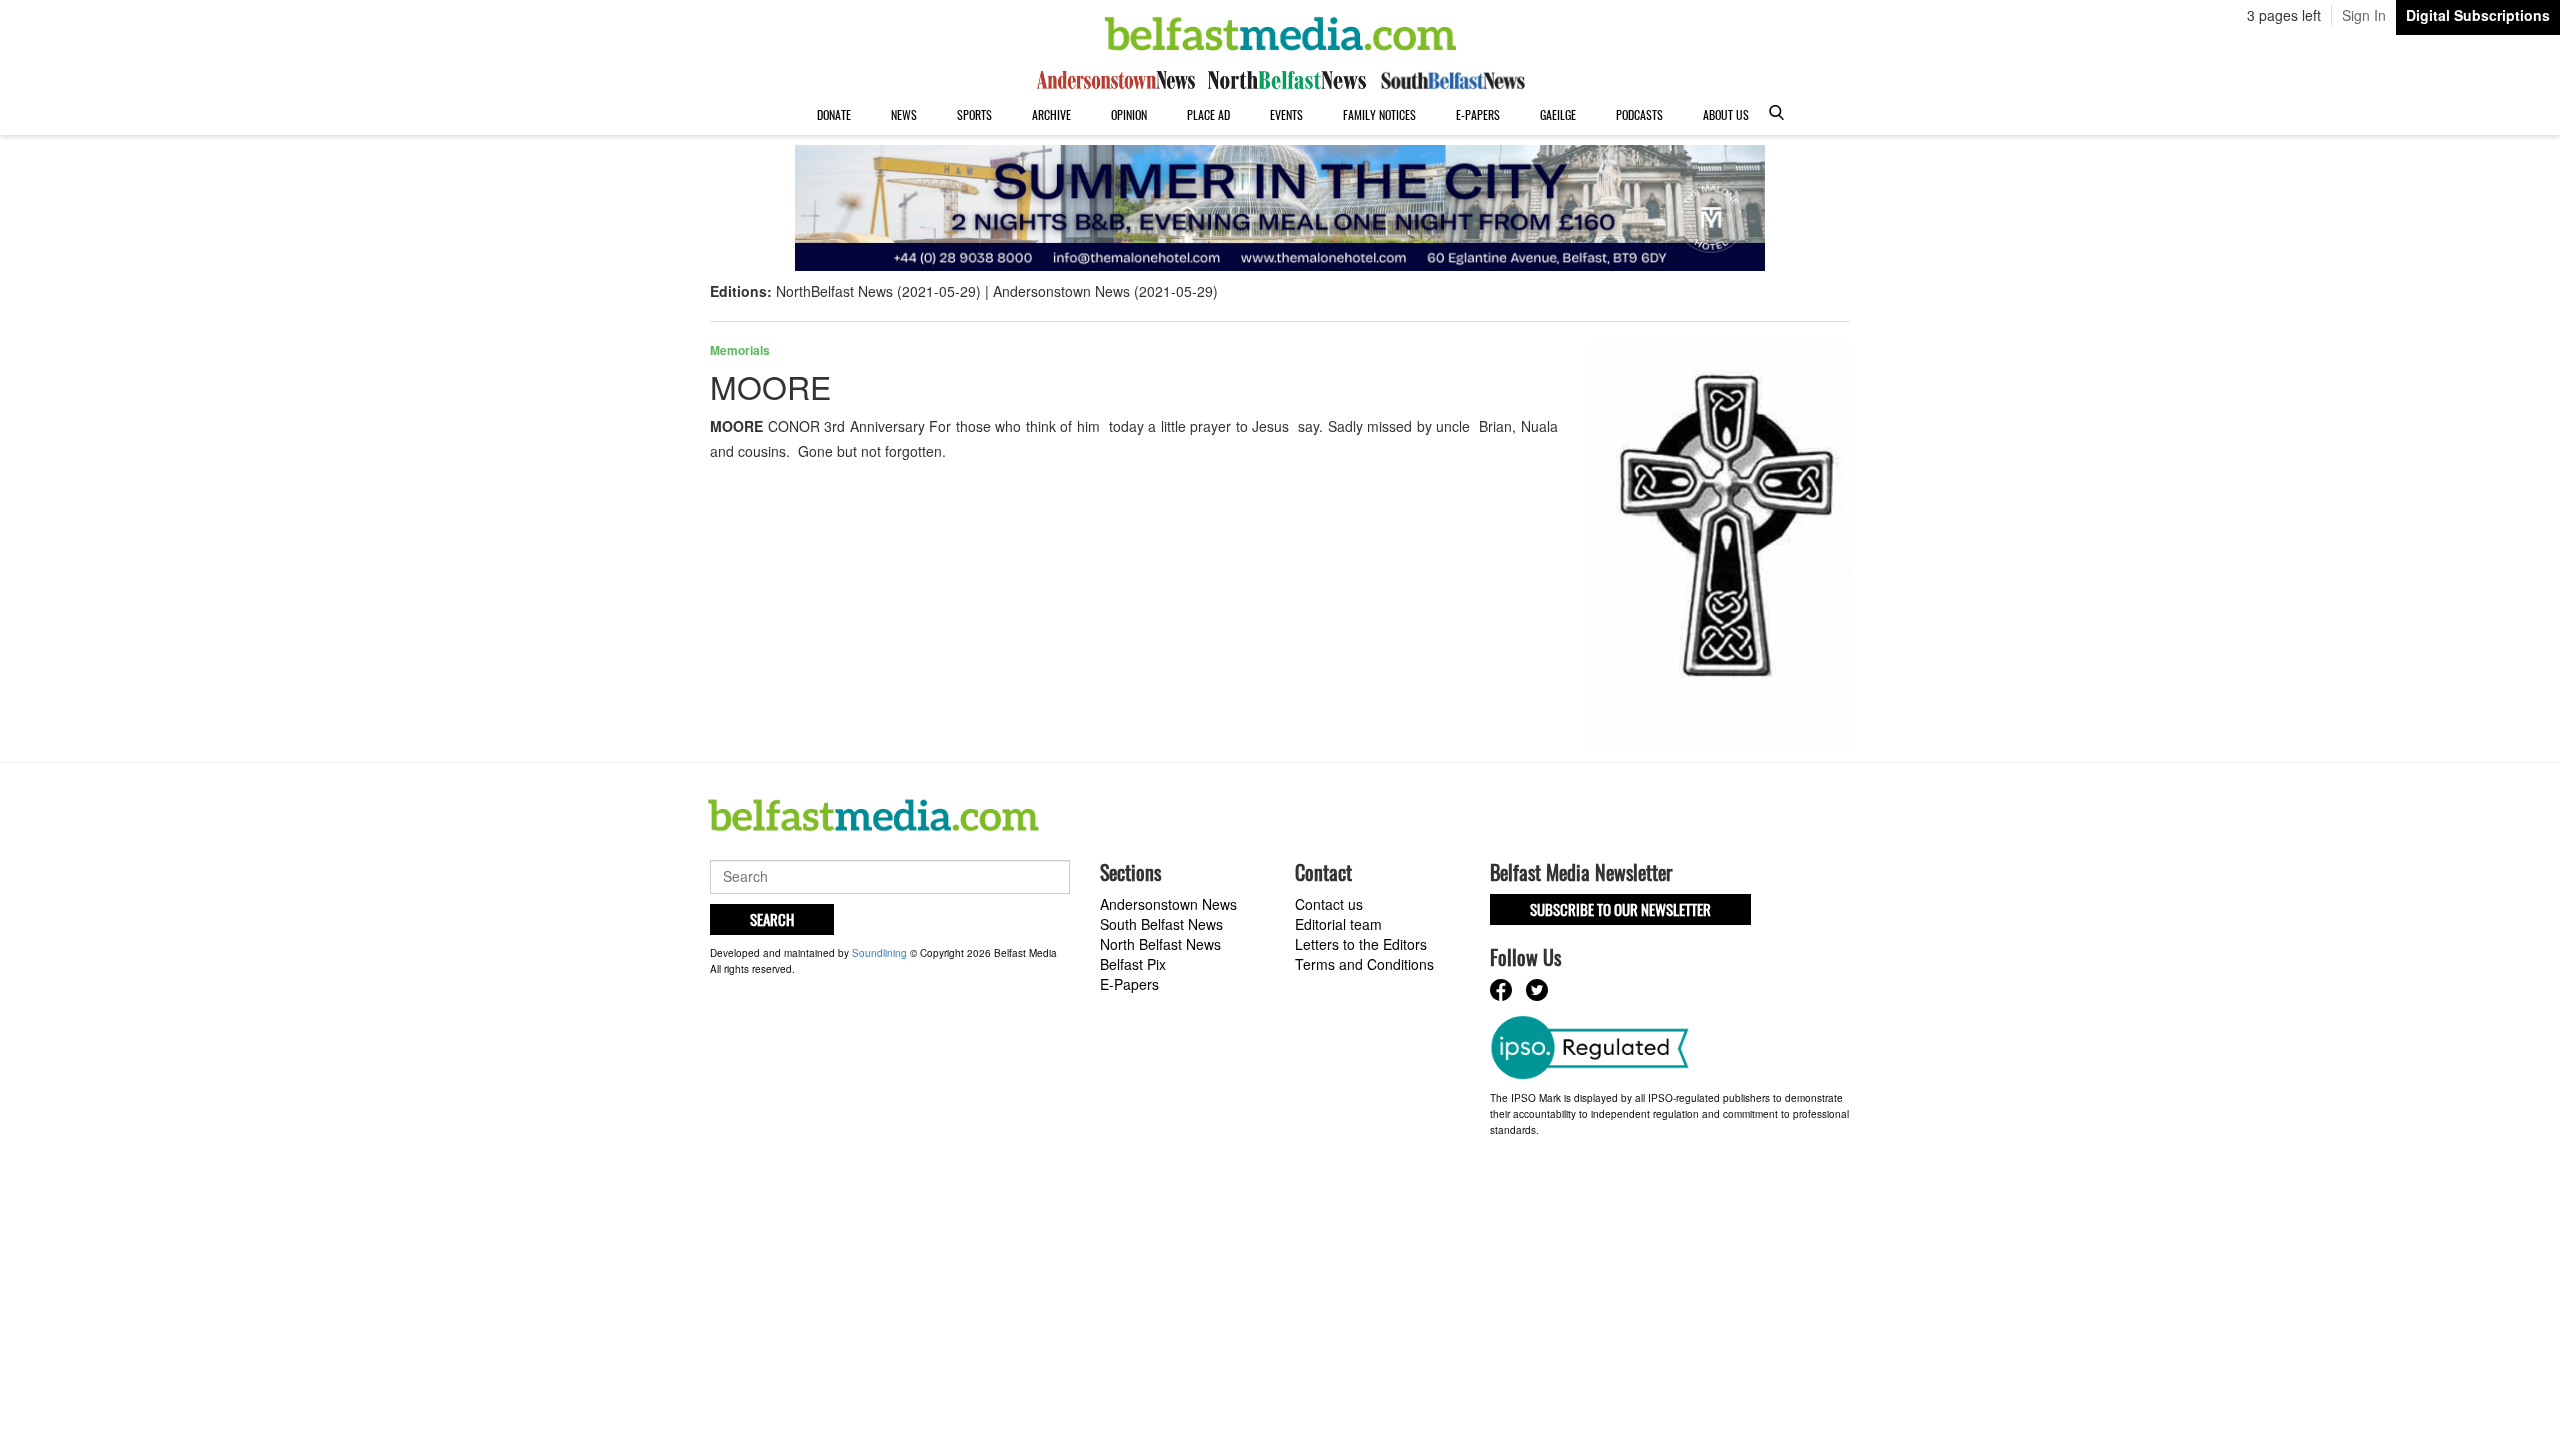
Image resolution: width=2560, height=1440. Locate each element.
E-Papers (1478, 114)
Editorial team (1338, 924)
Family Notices (1379, 114)
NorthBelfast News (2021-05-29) (878, 291)
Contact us (1329, 904)
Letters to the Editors (1361, 944)
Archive (1051, 114)
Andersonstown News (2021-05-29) (1105, 291)
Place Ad (1208, 114)
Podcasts (1639, 114)
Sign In (2364, 15)
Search (772, 919)
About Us (1726, 114)
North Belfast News (1160, 944)
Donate (834, 114)
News (904, 114)
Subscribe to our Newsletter (1620, 909)
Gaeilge (1558, 114)
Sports (974, 114)
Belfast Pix (1133, 964)
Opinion (1129, 114)
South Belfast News (1161, 924)
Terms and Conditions (1364, 964)
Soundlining (879, 953)
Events (1286, 114)
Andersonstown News (1168, 904)
